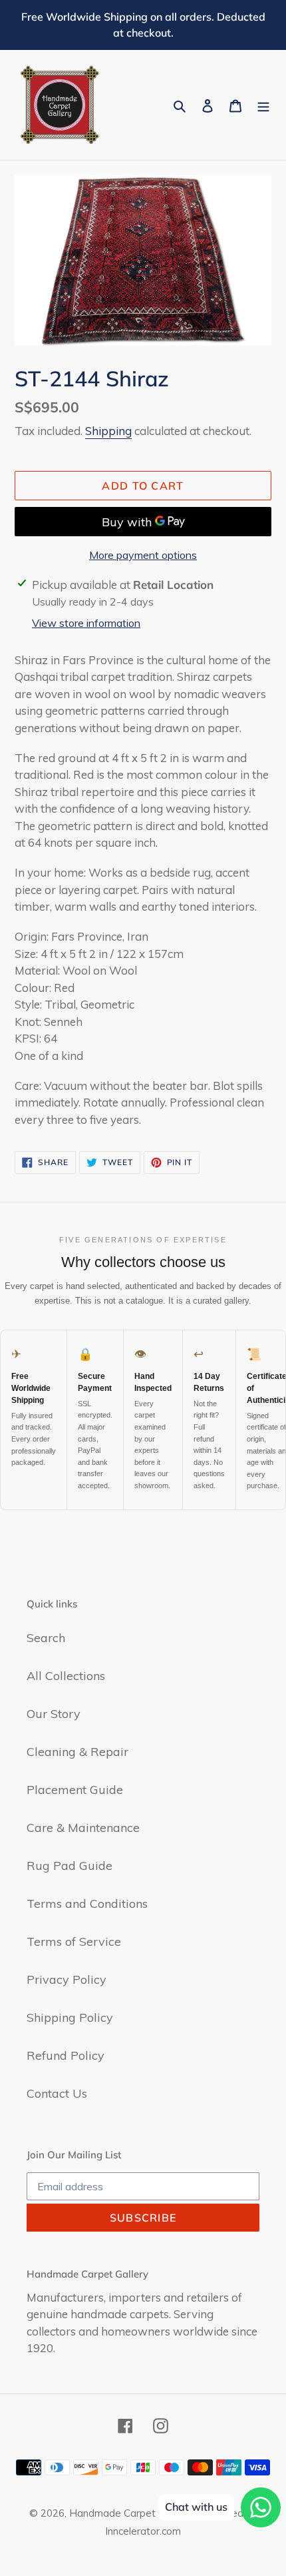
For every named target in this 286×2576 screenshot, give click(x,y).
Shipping (108, 431)
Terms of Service (74, 1941)
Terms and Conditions (87, 1904)
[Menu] (263, 105)
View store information (86, 623)
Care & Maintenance (83, 1828)
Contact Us (57, 2093)
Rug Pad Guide (70, 1866)
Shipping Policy (70, 2017)
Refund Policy (66, 2055)
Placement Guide (75, 1790)
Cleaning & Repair (77, 1752)
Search (46, 1638)
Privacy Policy (67, 1979)
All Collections (66, 1676)
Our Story (54, 1714)
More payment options (143, 555)
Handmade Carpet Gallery (130, 2513)
